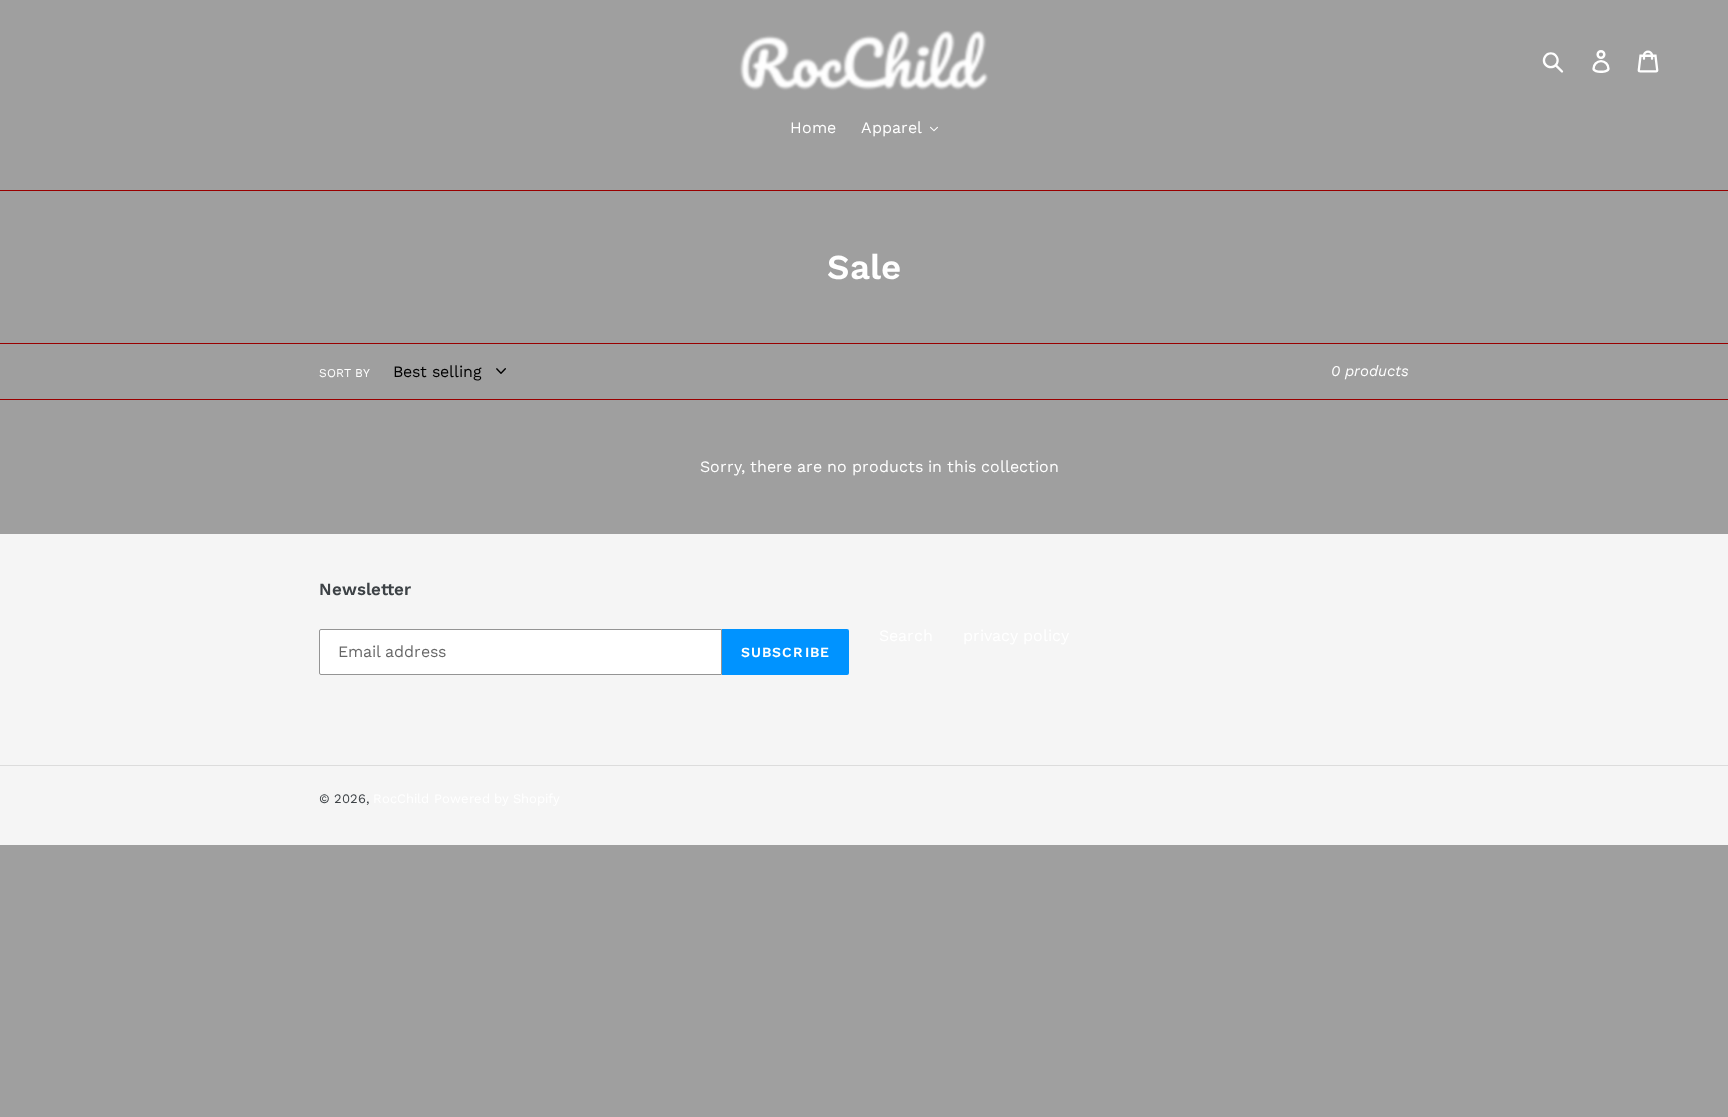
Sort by (344, 373)
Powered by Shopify (497, 798)
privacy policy (1016, 635)
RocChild (401, 798)
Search (906, 635)
